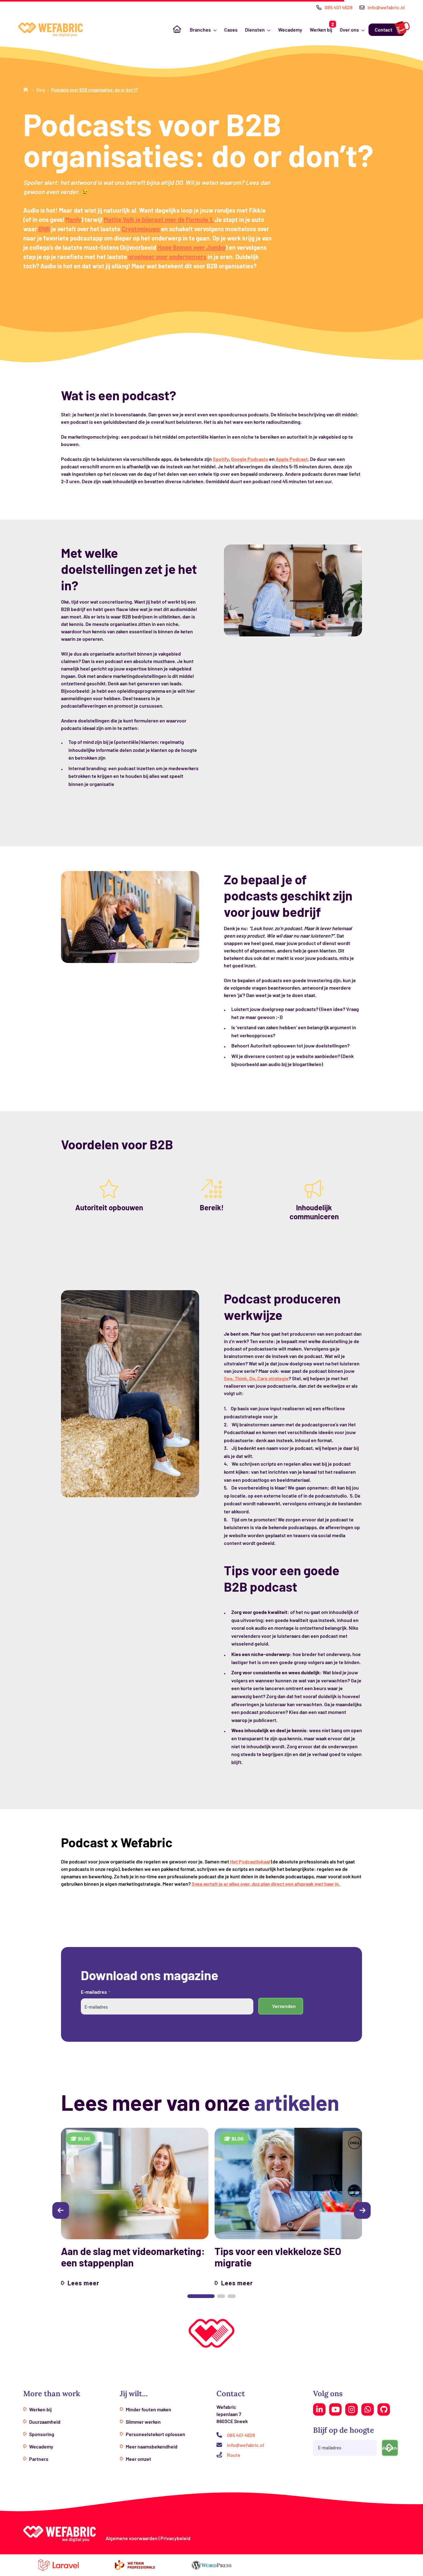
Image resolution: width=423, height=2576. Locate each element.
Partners (39, 2459)
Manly (73, 219)
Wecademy (290, 30)
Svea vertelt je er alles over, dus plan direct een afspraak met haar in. (266, 1884)
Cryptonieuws (141, 229)
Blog (41, 90)
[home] (50, 30)
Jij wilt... (134, 2394)
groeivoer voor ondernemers (167, 257)
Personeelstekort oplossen (155, 2434)
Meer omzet (138, 2459)
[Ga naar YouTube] (335, 2409)
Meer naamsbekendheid (152, 2446)
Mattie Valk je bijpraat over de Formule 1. (159, 219)
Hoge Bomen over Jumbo (191, 247)
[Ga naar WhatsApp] (368, 2409)
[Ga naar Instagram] (351, 2409)
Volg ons (328, 2394)
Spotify (221, 459)
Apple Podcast (292, 459)
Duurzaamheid (45, 2422)
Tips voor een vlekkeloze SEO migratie (278, 2257)
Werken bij (321, 30)
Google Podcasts (250, 459)
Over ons (349, 30)
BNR (44, 229)
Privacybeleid (175, 2538)
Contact (384, 30)
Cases (231, 30)
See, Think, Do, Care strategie (256, 1378)
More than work (52, 2394)
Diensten (255, 30)
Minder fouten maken (148, 2409)
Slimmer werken (143, 2422)
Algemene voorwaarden (132, 2538)
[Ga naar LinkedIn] (319, 2409)
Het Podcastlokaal (250, 1861)
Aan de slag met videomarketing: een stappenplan (133, 2257)
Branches (200, 30)
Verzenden (284, 2006)
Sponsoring (42, 2434)
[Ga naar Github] (384, 2409)
